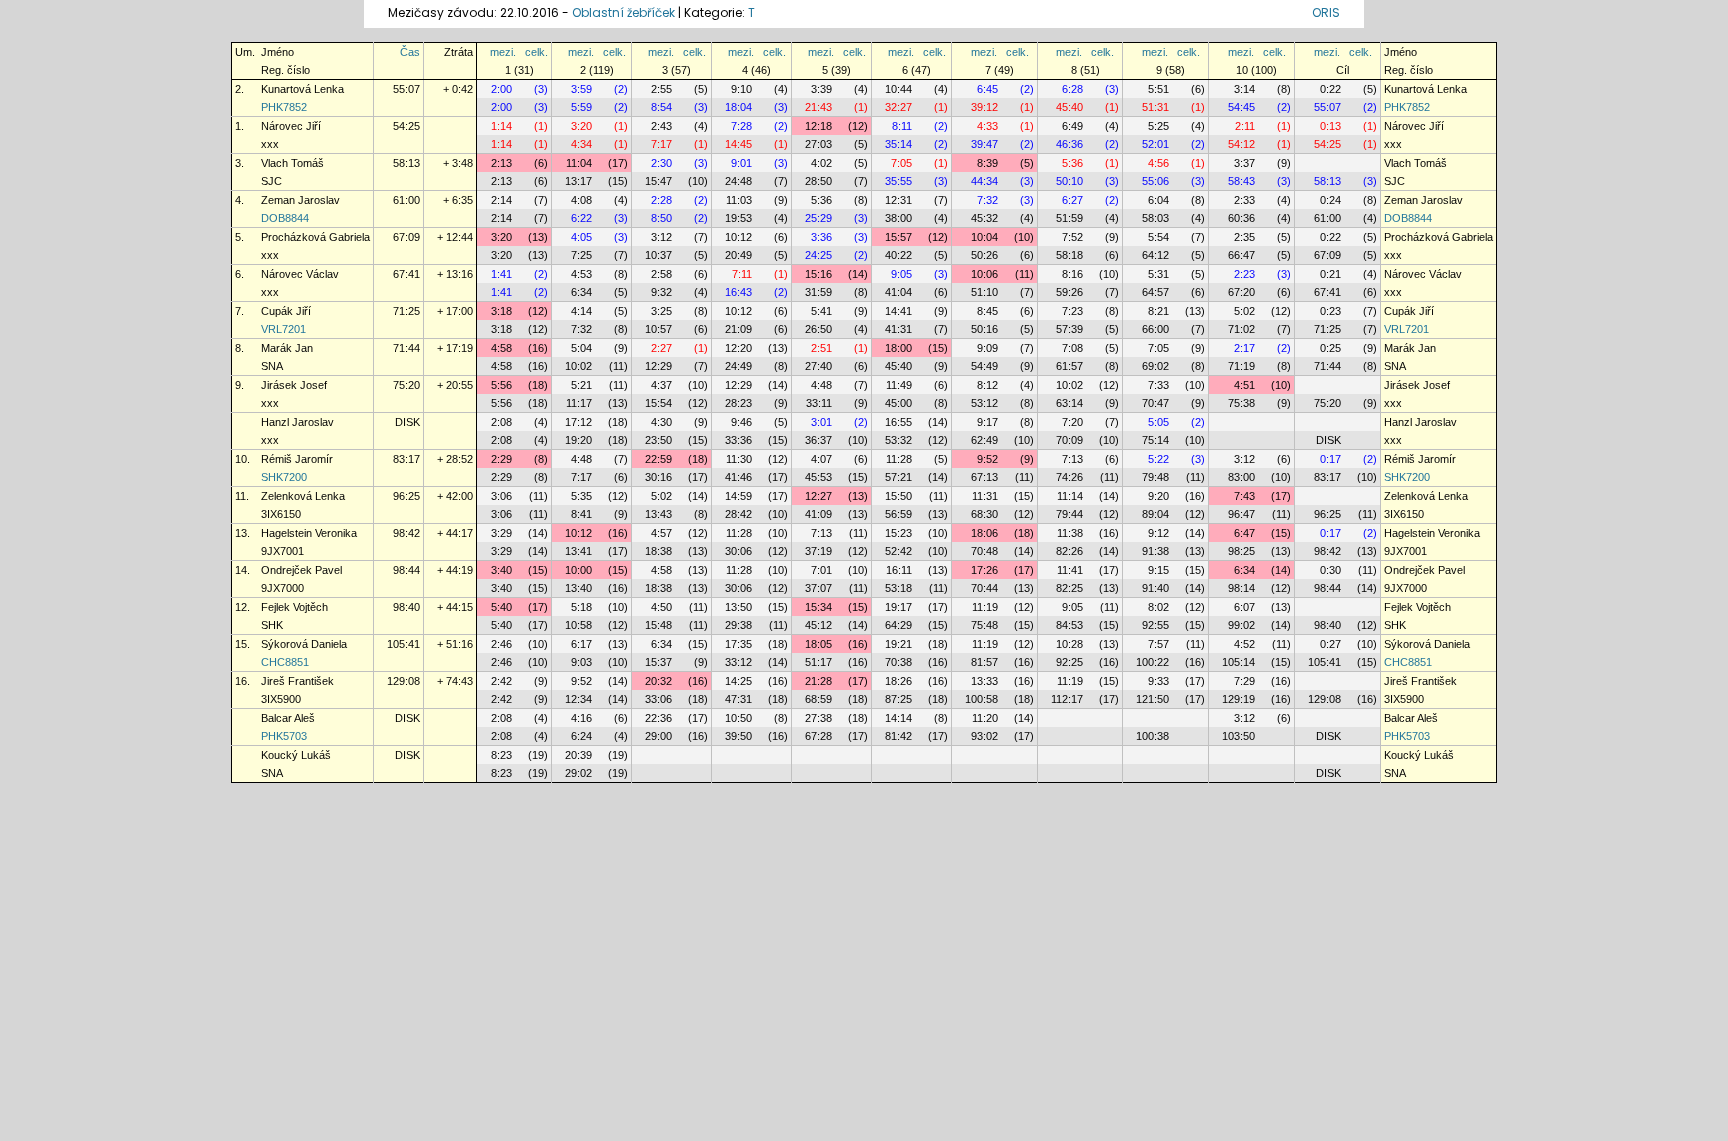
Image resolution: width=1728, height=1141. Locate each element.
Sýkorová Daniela (304, 644)
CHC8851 (285, 662)
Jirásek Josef (294, 385)
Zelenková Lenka (303, 496)
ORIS (1326, 12)
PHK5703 (284, 736)
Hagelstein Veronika (309, 533)
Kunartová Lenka (302, 89)
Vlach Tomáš (292, 163)
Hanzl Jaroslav (297, 422)
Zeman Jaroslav (300, 200)
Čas (410, 52)
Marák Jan (287, 348)
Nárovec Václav (300, 274)
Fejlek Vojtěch (294, 607)
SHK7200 (284, 477)
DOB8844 (285, 218)
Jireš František (297, 681)
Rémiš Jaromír (297, 459)
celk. (536, 52)
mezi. (503, 52)
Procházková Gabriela (315, 237)
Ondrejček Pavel (301, 570)
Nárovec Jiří (291, 126)
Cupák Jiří (286, 311)
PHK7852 (284, 107)
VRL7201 (283, 329)
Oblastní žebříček (623, 12)
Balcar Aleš (288, 718)
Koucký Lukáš (296, 755)
